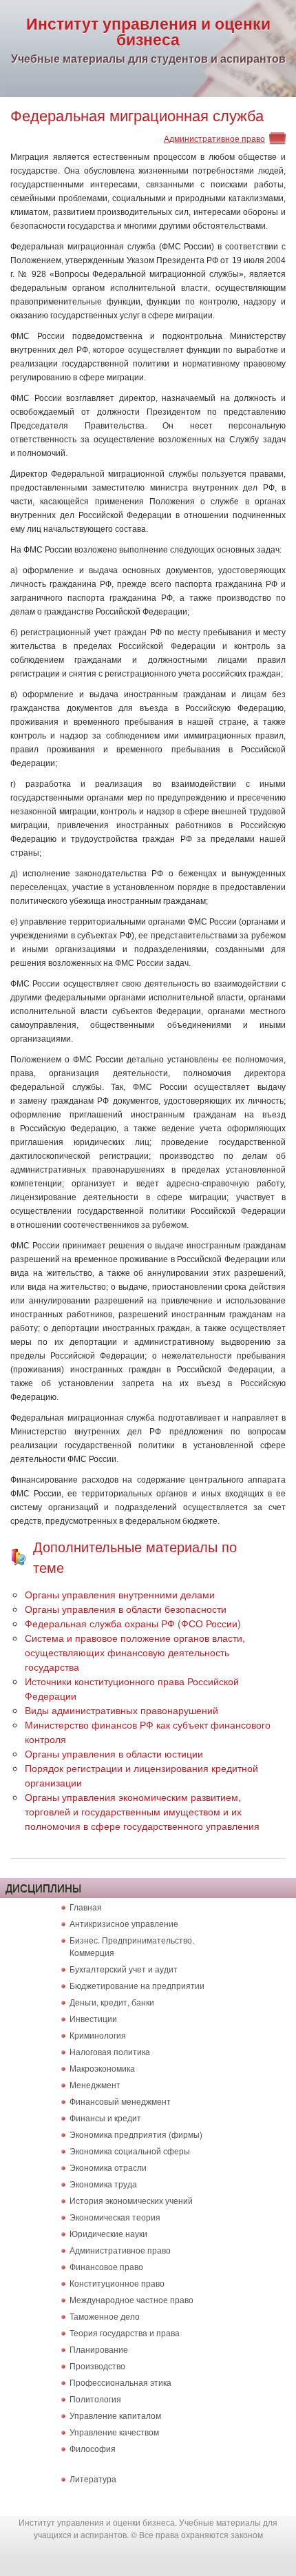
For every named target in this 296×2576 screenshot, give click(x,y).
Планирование (99, 2349)
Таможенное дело (105, 2316)
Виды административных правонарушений (121, 1710)
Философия (93, 2448)
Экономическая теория (115, 2217)
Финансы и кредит (105, 2118)
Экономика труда (103, 2184)
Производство (97, 2366)
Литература (93, 2479)
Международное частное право (131, 2299)
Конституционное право (117, 2283)
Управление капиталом (115, 2415)
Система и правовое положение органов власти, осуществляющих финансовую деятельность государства (135, 1652)
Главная (86, 1907)
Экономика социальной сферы (130, 2151)
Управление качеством (114, 2432)
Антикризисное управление (124, 1923)
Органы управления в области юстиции (114, 1753)
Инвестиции (93, 2018)
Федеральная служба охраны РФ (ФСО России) (133, 1623)
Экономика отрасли (108, 2167)
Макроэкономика (102, 2068)
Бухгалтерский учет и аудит (124, 1969)
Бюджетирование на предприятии (137, 1985)
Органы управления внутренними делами (120, 1594)
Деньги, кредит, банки (112, 2002)
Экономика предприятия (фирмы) (136, 2134)
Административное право (214, 138)
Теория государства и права (125, 2332)
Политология (95, 2399)
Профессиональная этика (120, 2382)
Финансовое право (106, 2266)
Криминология (98, 2035)
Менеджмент (95, 2084)
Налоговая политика (110, 2051)
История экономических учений (131, 2200)
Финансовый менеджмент (120, 2101)
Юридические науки (108, 2233)
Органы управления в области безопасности (126, 1609)
